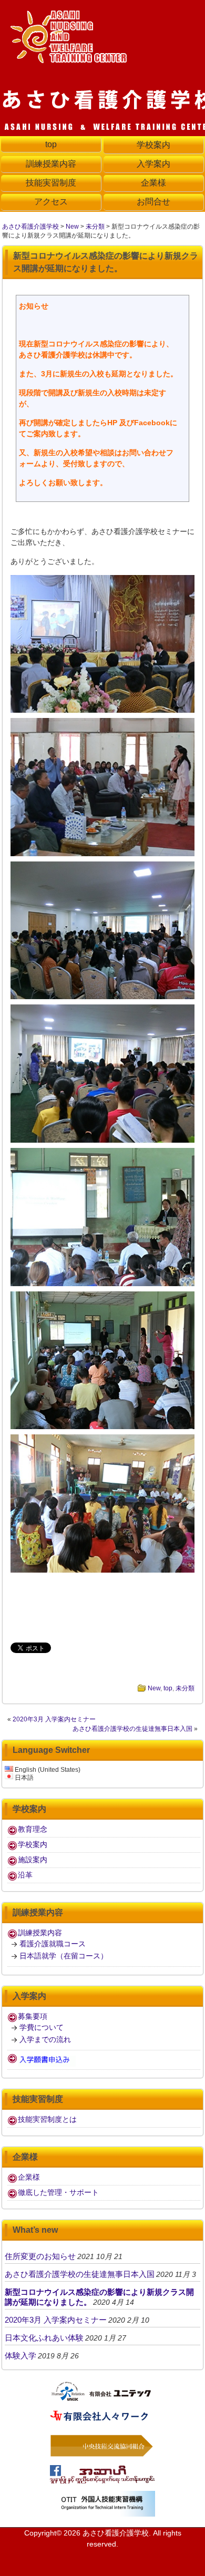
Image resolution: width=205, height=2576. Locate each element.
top (168, 1688)
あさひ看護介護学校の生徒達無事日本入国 (132, 1729)
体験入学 (20, 2356)
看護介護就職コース (53, 1944)
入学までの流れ (45, 2039)
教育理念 (33, 1829)
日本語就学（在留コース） (64, 1956)
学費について (42, 2027)
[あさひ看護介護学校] (71, 59)
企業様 (29, 2177)
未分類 (95, 227)
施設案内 (33, 1860)
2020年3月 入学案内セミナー (54, 1719)
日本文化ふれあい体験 (44, 2338)
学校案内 (33, 1844)
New (72, 227)
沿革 (25, 1875)
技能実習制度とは (47, 2119)
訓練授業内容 (40, 1933)
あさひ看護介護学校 (30, 227)
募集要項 (33, 2016)
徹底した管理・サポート (58, 2192)
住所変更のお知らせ (40, 2256)
